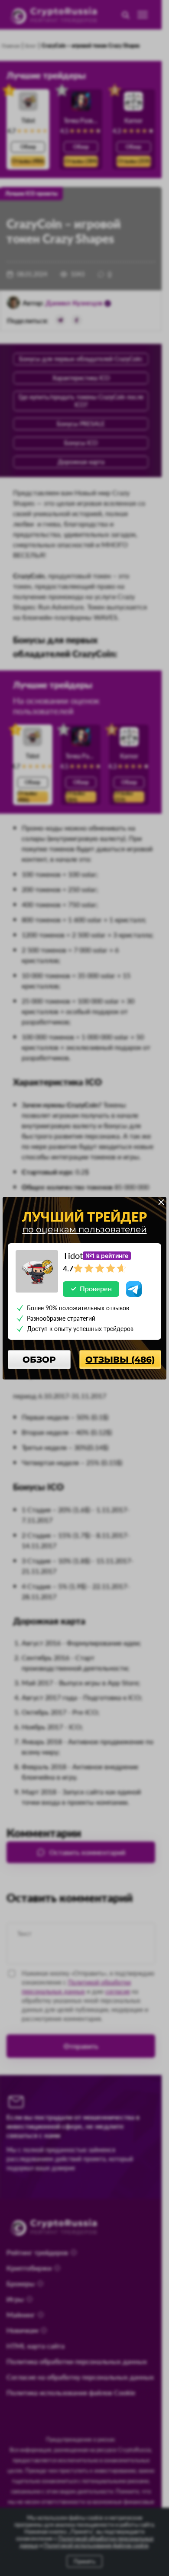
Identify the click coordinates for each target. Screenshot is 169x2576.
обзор (39, 1360)
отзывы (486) (120, 1360)
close (161, 1202)
